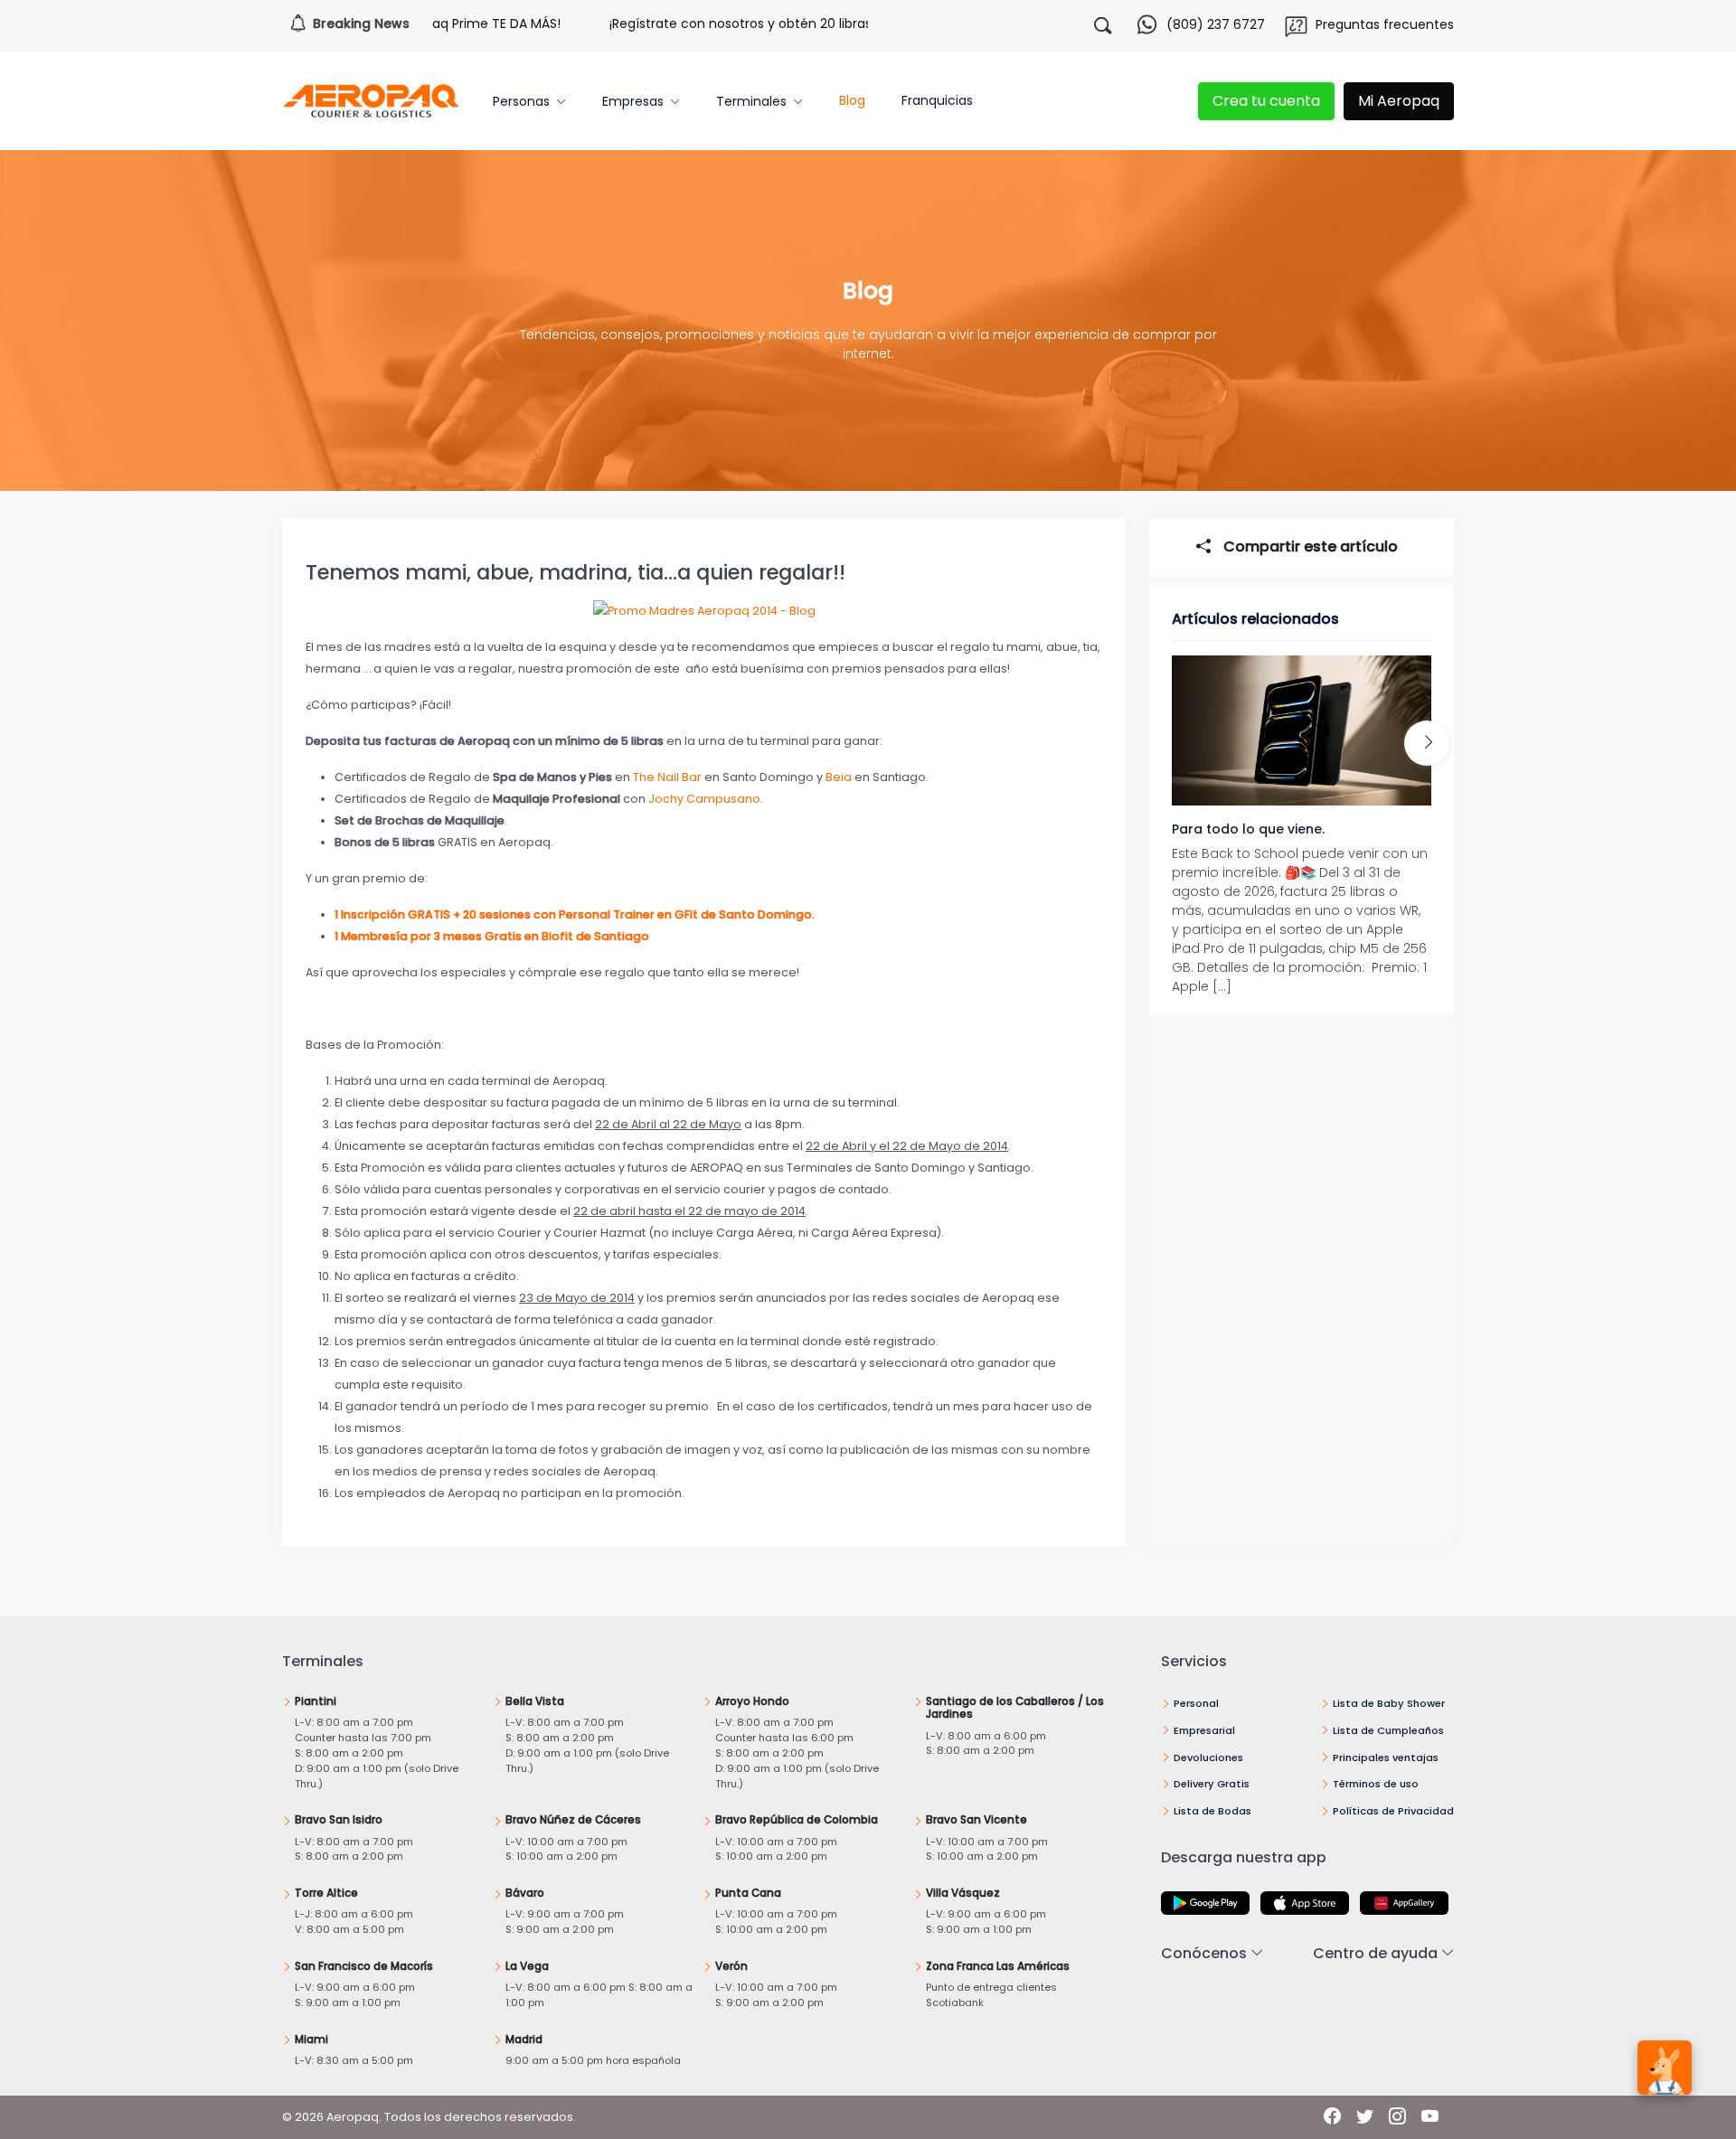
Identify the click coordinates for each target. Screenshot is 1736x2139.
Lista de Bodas (1212, 1811)
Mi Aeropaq (1399, 101)
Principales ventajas (1386, 1757)
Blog (852, 100)
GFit (686, 914)
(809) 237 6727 (1216, 24)
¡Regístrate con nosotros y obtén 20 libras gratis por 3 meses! (751, 24)
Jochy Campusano (704, 799)
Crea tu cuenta (1266, 101)
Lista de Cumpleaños (1388, 1730)
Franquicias (937, 100)
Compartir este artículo (1309, 547)
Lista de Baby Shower (1389, 1703)
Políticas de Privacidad (1393, 1811)
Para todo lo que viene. (1248, 829)
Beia (840, 777)
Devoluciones (1208, 1757)
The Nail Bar (667, 777)
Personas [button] (521, 101)
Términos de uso (1376, 1784)
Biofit (559, 936)
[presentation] (1427, 743)
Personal (1196, 1703)
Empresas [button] (633, 101)
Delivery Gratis (1212, 1784)
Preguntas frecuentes (1385, 24)
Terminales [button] (751, 101)
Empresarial (1204, 1730)
